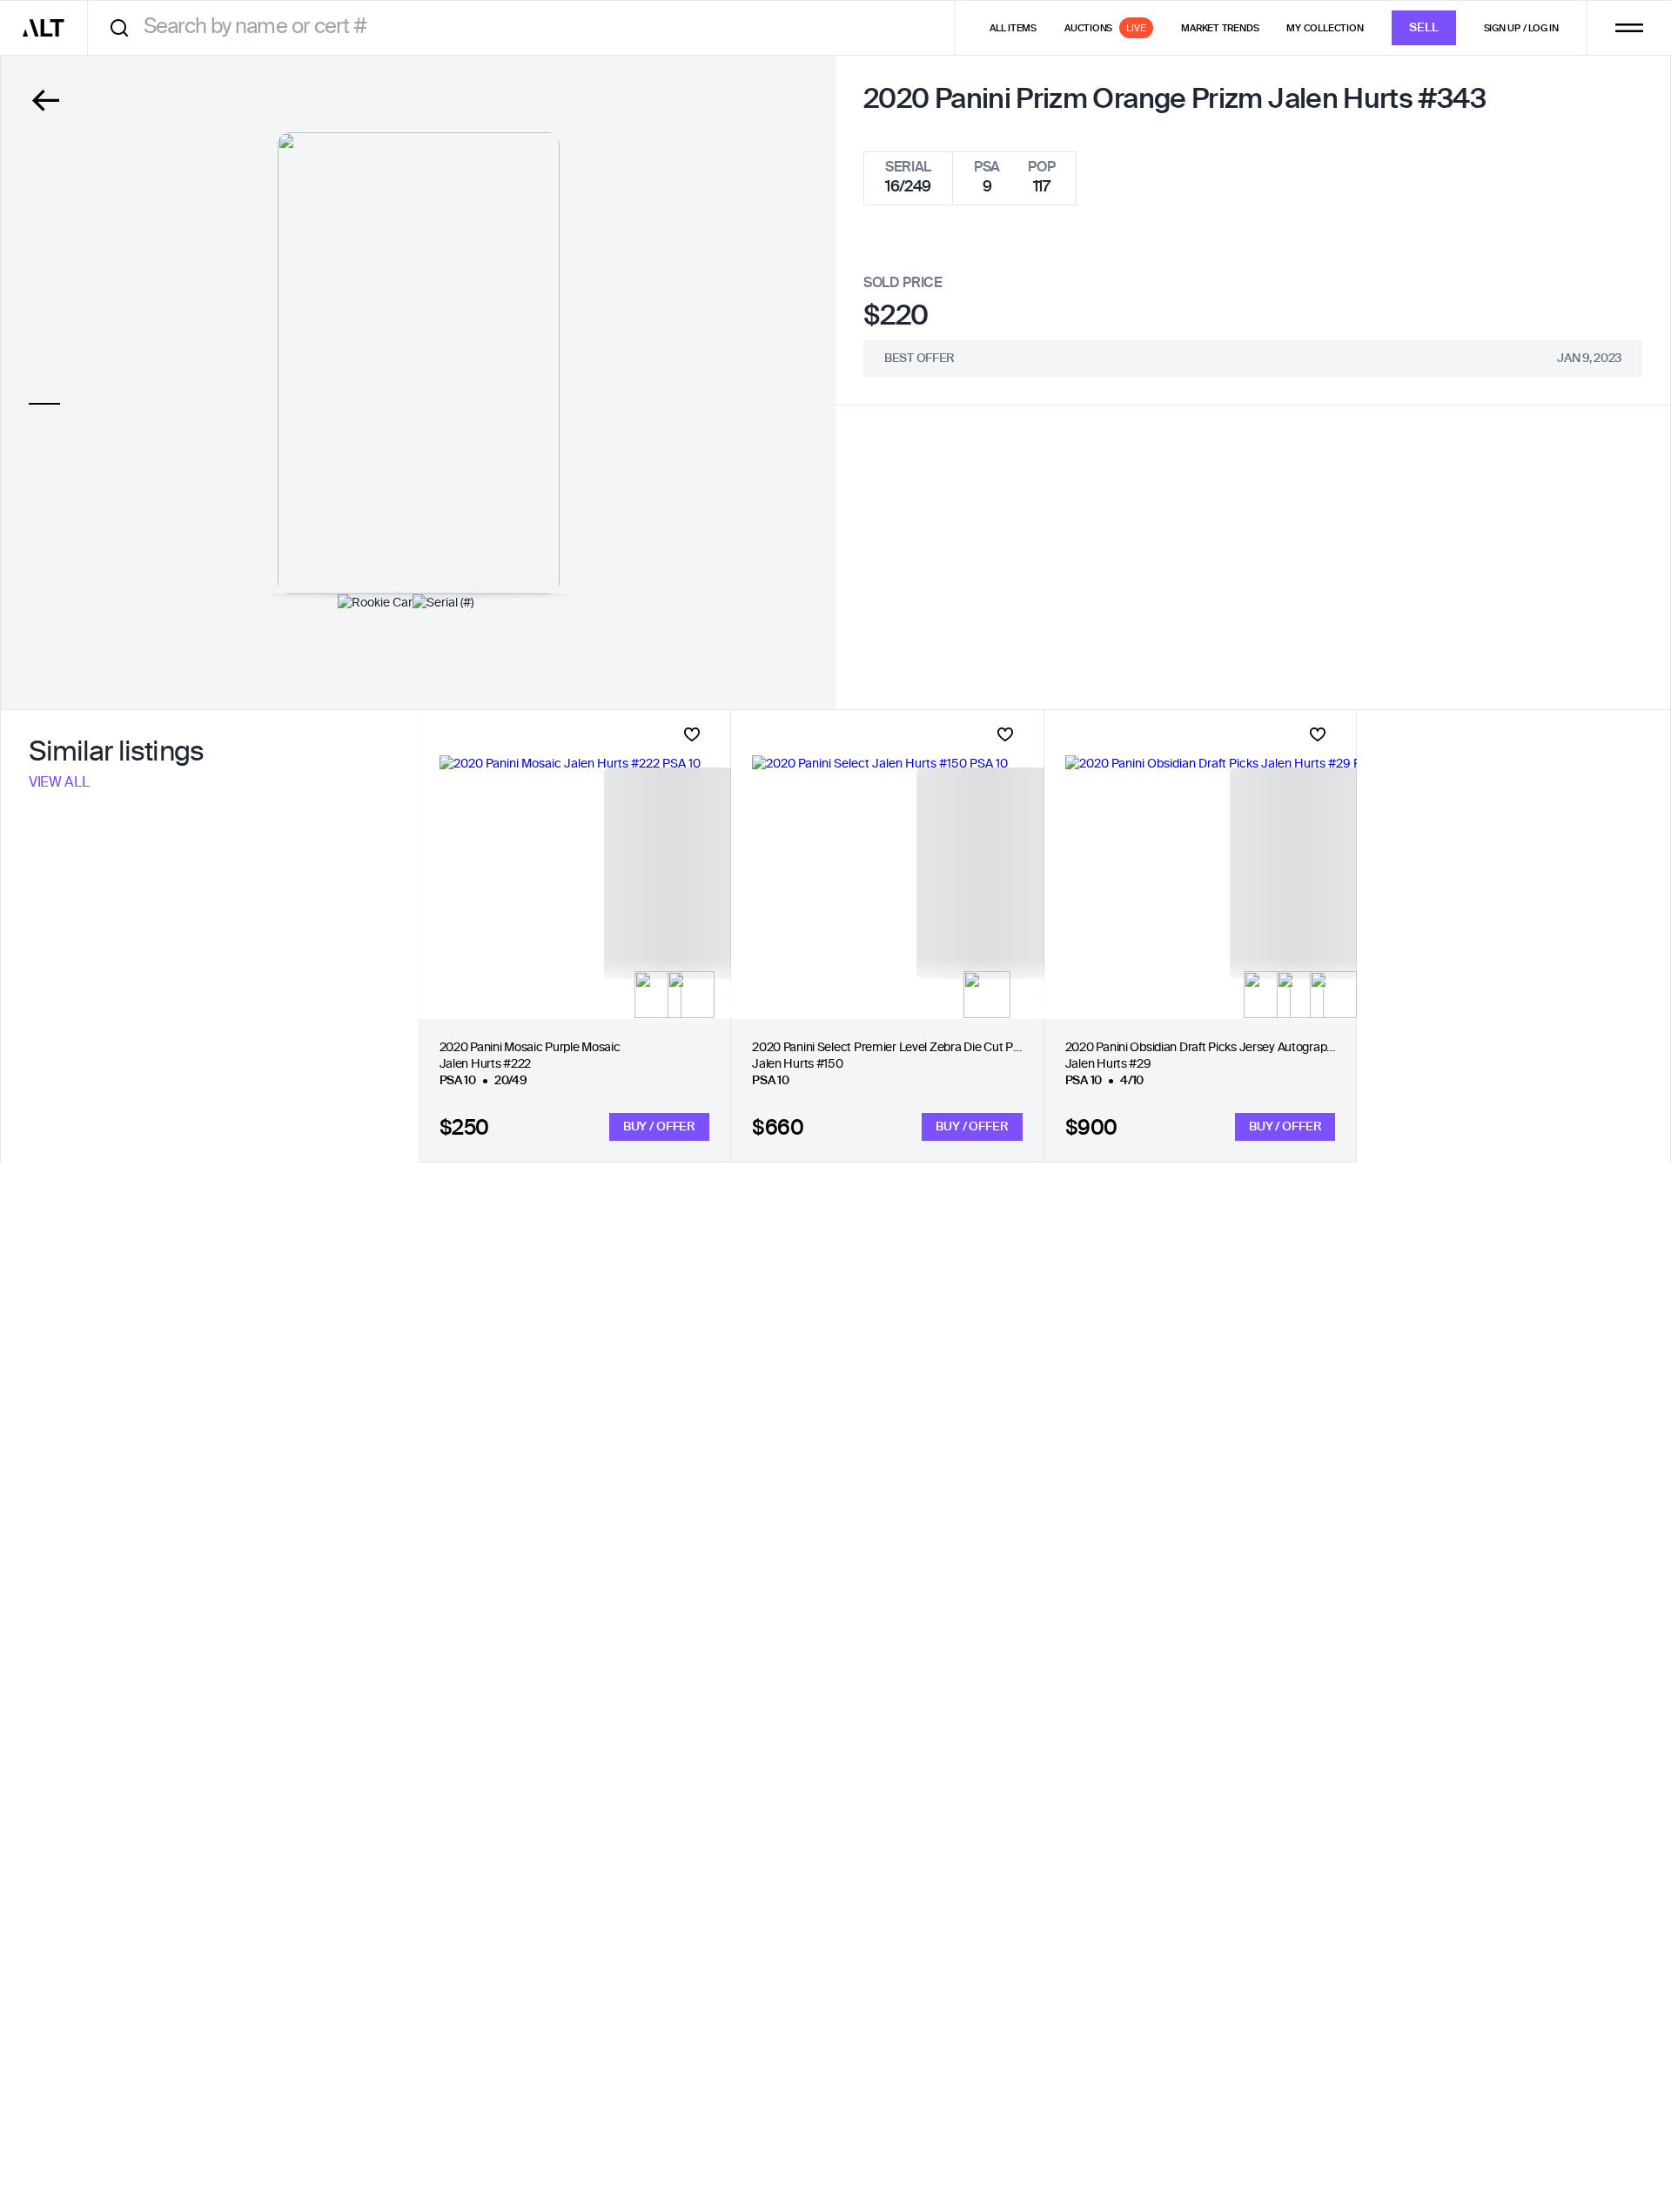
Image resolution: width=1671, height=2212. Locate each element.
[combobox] (527, 27)
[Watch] (692, 734)
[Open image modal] (419, 363)
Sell (1424, 28)
